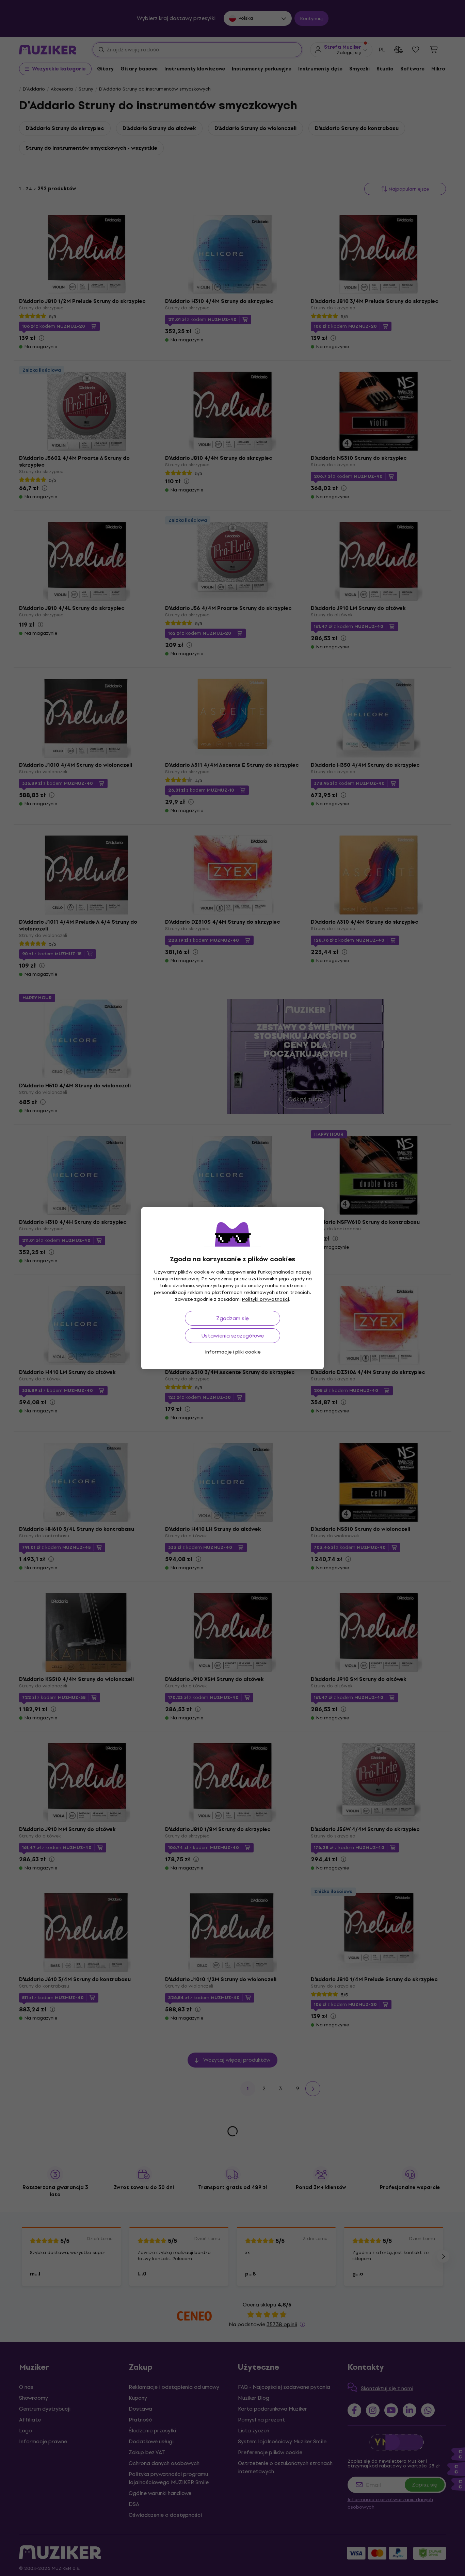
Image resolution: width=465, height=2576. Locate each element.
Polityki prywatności (266, 1299)
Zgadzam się (233, 1318)
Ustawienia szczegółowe (233, 1336)
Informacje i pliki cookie (233, 1352)
